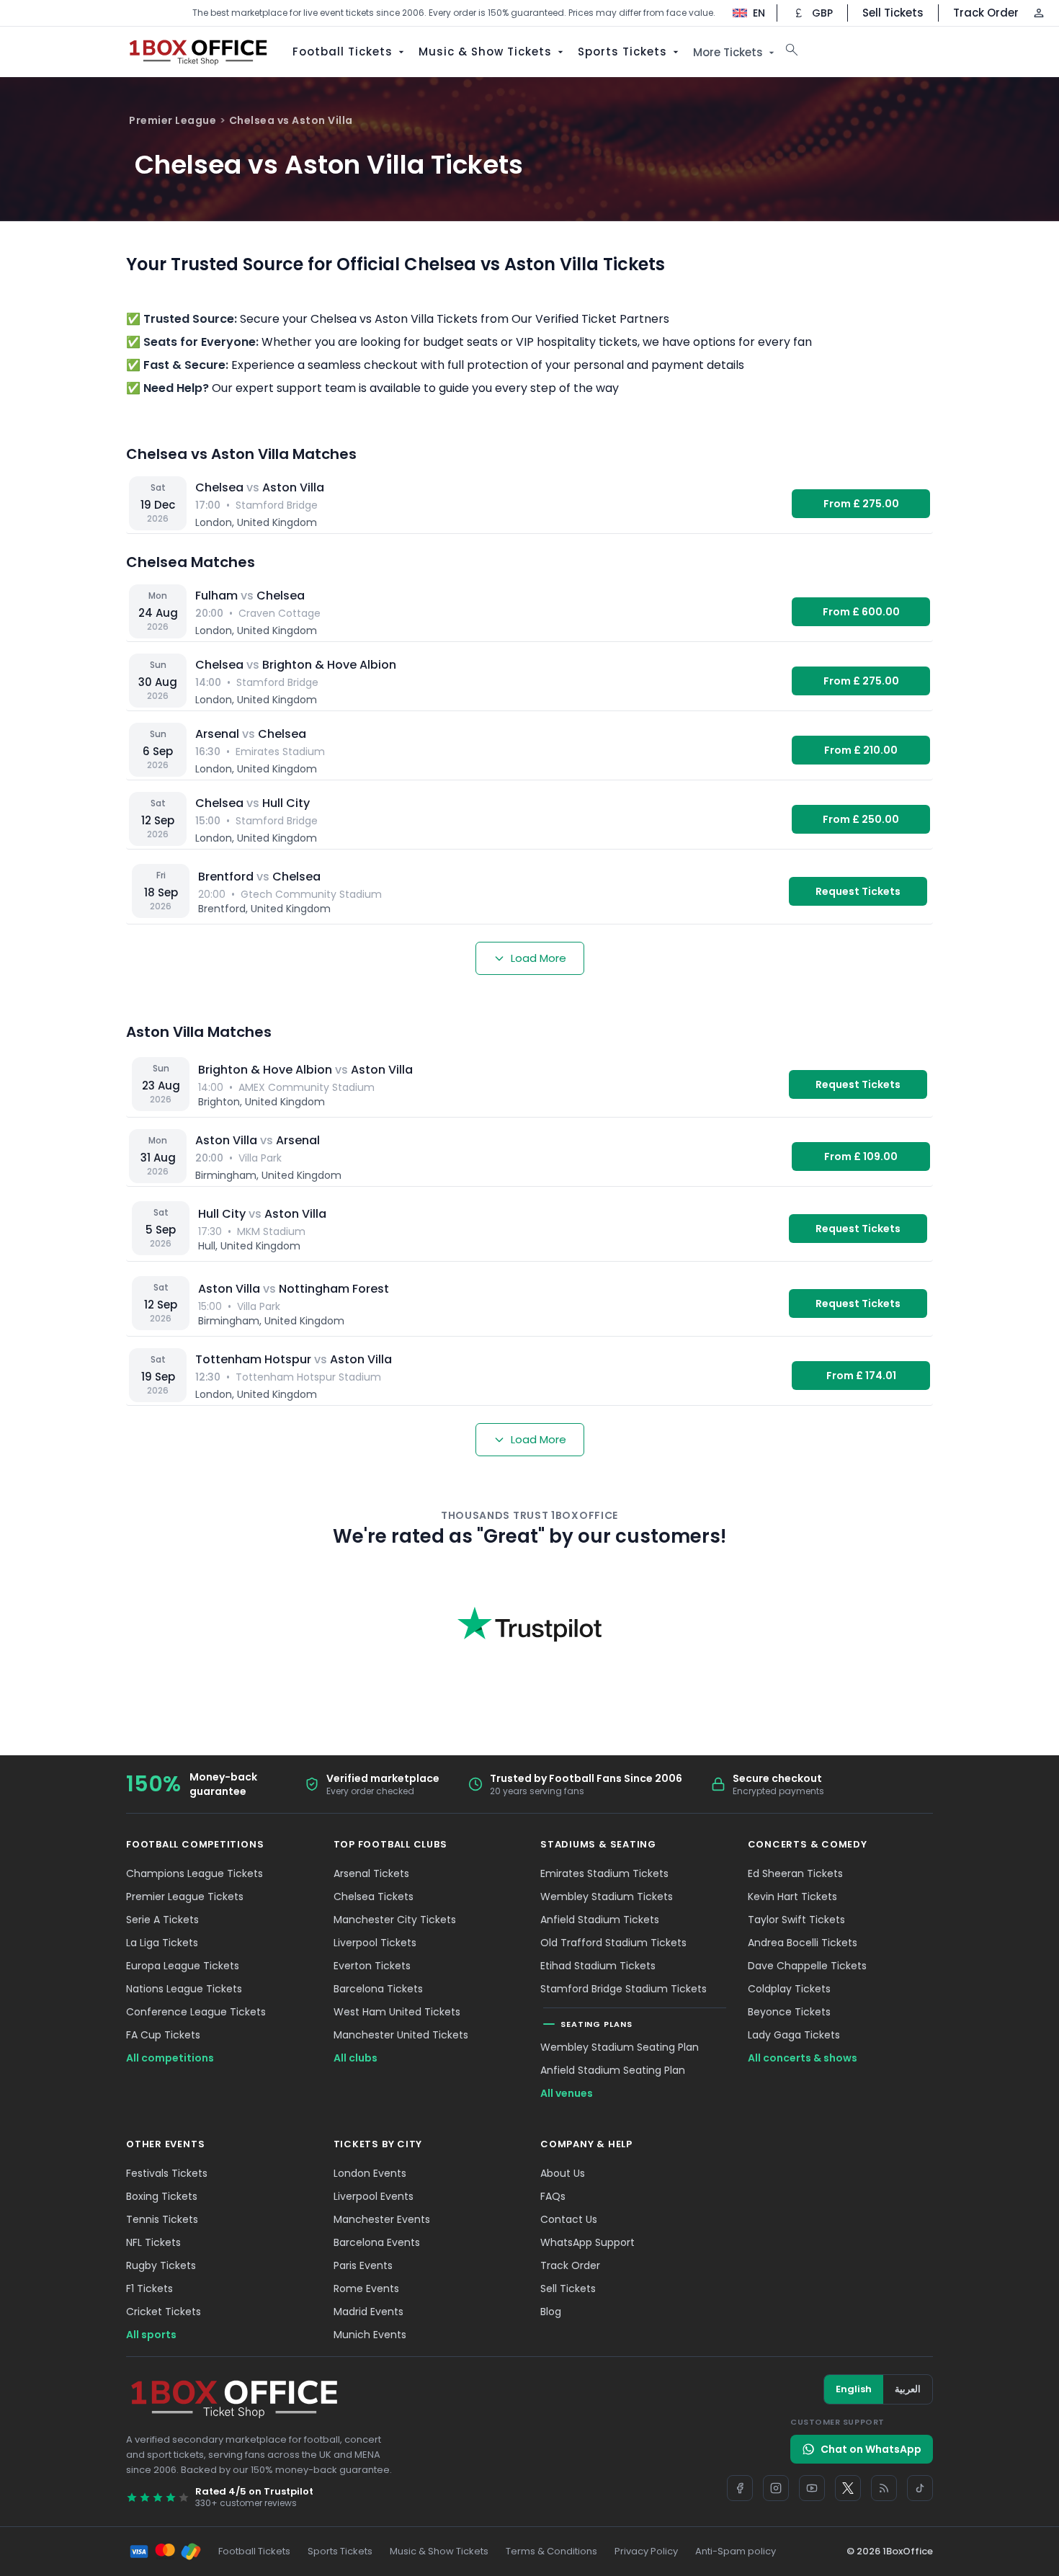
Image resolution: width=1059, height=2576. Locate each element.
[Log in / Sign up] (1039, 13)
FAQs (553, 2196)
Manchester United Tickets (401, 2035)
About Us (563, 2173)
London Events (370, 2173)
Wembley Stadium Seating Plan (620, 2047)
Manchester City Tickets (395, 1920)
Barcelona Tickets (378, 1989)
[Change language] (742, 13)
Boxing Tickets (162, 2196)
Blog (551, 2312)
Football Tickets (343, 52)
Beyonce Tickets (789, 2012)
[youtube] (812, 2488)
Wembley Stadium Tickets (607, 1897)
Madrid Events (368, 2312)
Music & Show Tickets (485, 52)
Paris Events (363, 2265)
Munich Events (370, 2335)
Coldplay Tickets (789, 1989)
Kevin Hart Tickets (792, 1897)
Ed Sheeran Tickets (795, 1873)
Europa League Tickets (183, 1966)
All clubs (356, 2058)
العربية (908, 2389)
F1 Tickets (149, 2288)
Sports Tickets (622, 52)
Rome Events (366, 2288)
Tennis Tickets (162, 2219)
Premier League (173, 120)
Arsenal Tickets (371, 1873)
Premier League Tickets (185, 1897)
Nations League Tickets (184, 1989)
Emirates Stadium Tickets (604, 1873)
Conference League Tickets (196, 2012)
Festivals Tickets (167, 2173)
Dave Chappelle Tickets (807, 1966)
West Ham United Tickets (397, 2012)
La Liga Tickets (162, 1943)
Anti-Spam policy (736, 2551)
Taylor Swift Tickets (796, 1920)
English (854, 2389)
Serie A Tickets (162, 1920)
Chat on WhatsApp (871, 2449)
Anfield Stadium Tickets (600, 1920)
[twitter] (848, 2488)
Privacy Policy (646, 2551)
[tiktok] (920, 2488)
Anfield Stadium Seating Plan (613, 2070)
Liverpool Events (374, 2196)
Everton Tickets (372, 1966)
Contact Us (569, 2219)
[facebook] (740, 2488)
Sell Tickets (893, 13)
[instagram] (776, 2488)
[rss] (884, 2488)
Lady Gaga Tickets (794, 2035)
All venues (567, 2093)
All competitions (170, 2058)
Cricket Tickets (164, 2312)
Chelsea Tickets (374, 1897)
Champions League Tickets (195, 1873)
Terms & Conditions (551, 2551)
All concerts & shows (803, 2058)
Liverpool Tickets (375, 1943)
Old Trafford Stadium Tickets (613, 1943)
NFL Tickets (153, 2242)
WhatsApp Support (587, 2242)
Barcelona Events (377, 2242)
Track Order (986, 13)
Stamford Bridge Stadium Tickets (624, 1989)
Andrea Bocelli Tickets (803, 1943)
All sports (151, 2335)
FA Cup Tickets (163, 2035)
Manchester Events (382, 2219)
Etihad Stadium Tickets (598, 1966)
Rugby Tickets (161, 2265)
